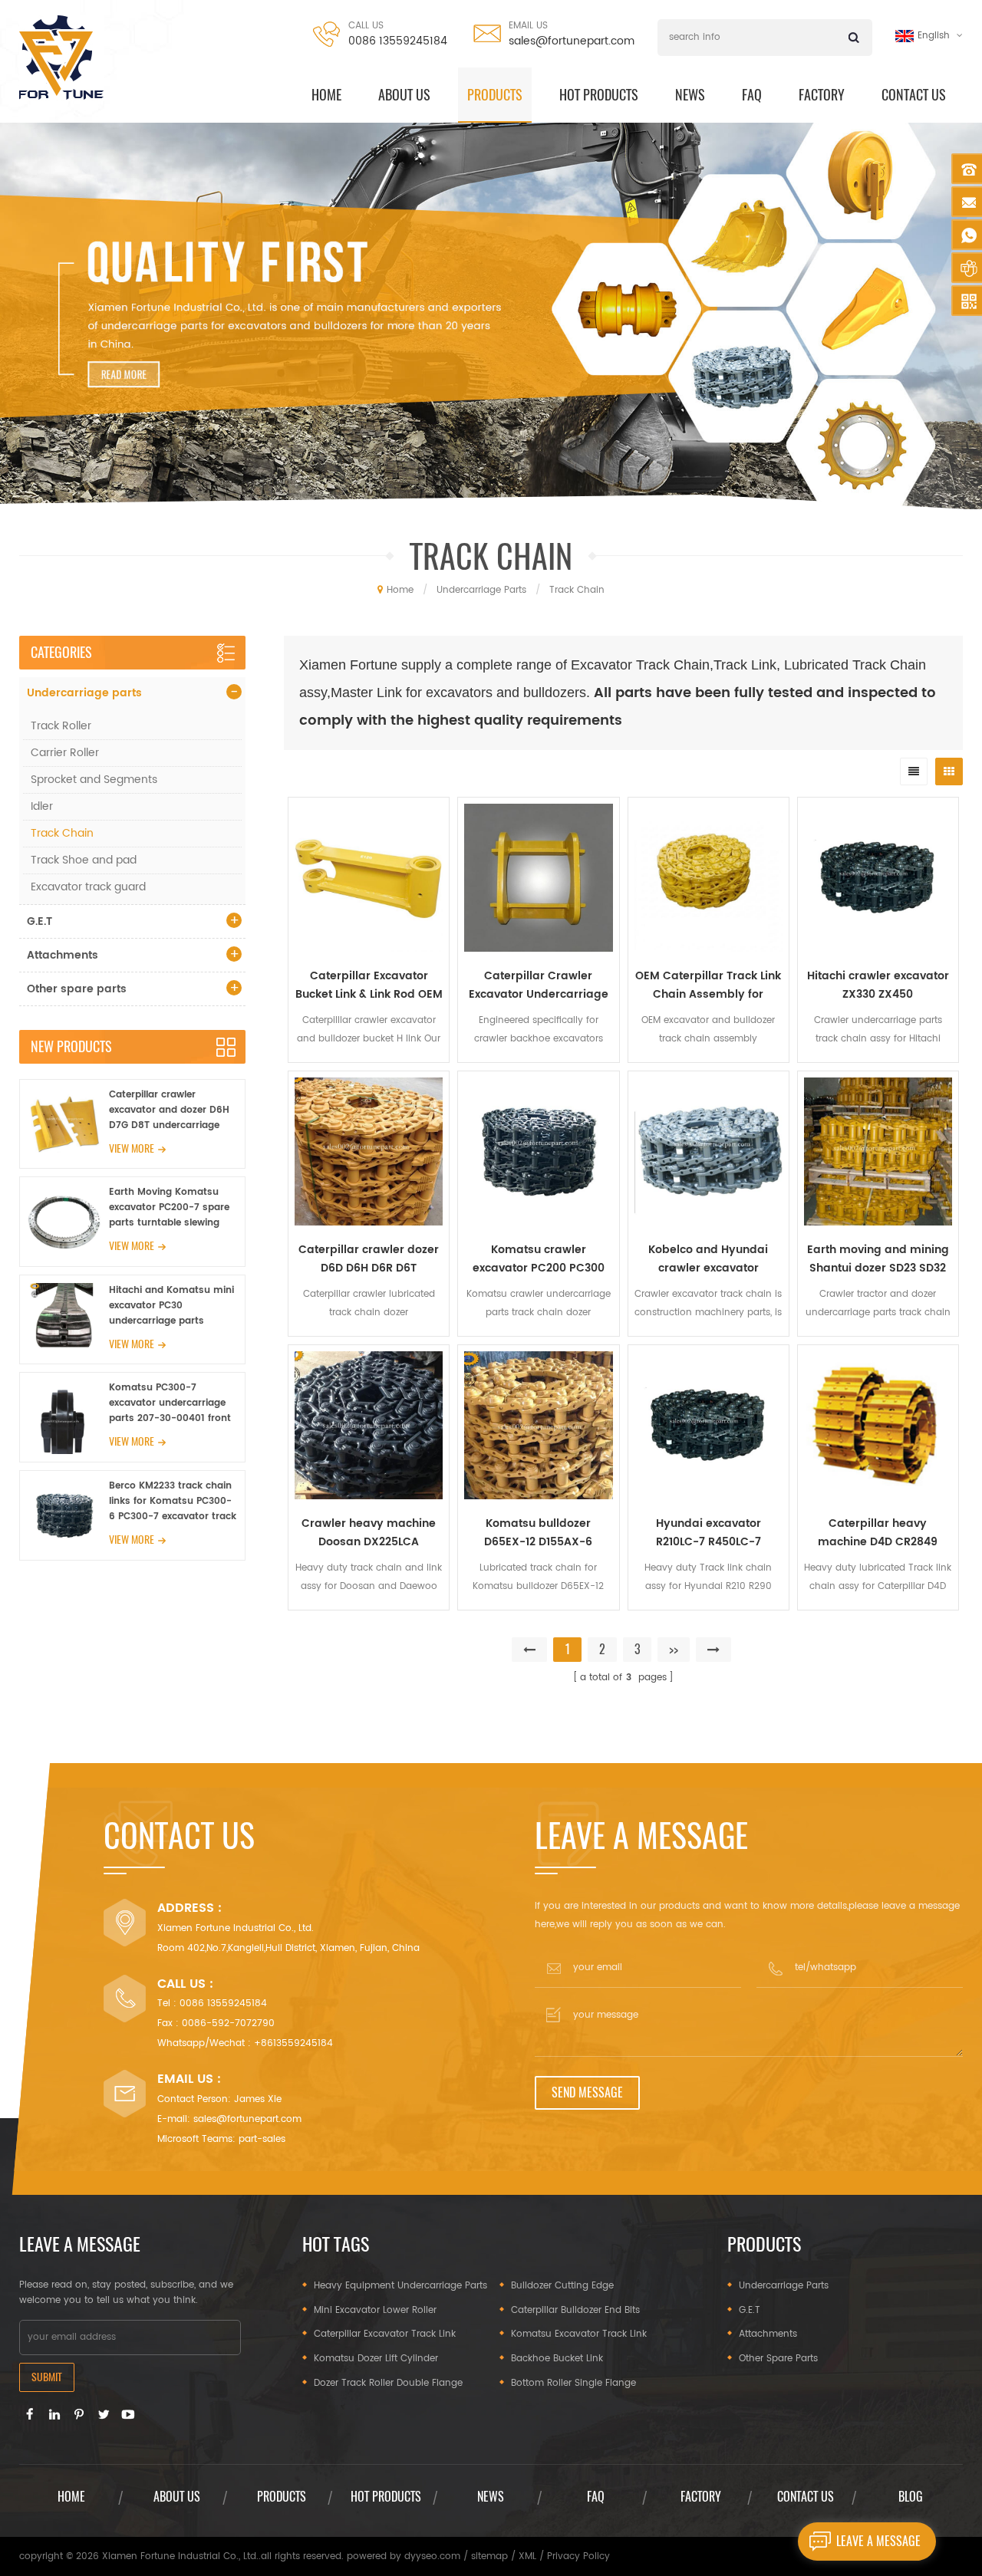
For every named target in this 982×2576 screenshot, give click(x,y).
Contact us (914, 95)
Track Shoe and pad (84, 860)
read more (369, 1620)
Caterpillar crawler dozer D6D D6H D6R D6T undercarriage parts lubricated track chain (369, 1259)
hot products (599, 95)
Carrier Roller (65, 753)
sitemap (489, 2556)
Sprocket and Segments (94, 780)
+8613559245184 (293, 2043)
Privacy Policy (578, 2556)
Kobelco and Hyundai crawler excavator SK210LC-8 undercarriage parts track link (708, 1259)
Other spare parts (77, 989)
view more (132, 1148)
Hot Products (386, 2497)
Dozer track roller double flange (388, 2383)
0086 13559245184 (398, 41)
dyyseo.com (432, 2556)
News (690, 95)
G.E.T (40, 921)
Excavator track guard (88, 887)
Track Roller (61, 726)
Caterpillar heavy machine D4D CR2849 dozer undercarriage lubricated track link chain (878, 1533)
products (495, 95)
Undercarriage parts (84, 693)
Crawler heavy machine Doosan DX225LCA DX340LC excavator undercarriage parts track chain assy (369, 1533)
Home (71, 2497)
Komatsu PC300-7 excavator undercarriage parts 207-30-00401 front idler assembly (170, 1403)
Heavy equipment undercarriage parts (400, 2286)
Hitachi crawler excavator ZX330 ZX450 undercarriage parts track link (878, 985)
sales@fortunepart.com (572, 41)
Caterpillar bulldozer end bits (575, 2310)
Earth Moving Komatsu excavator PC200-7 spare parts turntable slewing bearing (169, 1208)
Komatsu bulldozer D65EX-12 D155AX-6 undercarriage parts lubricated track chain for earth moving (539, 1533)
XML (527, 2556)
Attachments (63, 955)
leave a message (878, 2541)
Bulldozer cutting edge (562, 2286)
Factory (822, 95)
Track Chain (62, 833)
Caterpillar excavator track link (385, 2334)
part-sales (262, 2139)
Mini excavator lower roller (375, 2310)
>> (674, 1649)
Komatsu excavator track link (579, 2334)
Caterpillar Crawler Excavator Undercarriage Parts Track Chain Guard (539, 985)
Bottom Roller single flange (573, 2383)
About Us (177, 2497)
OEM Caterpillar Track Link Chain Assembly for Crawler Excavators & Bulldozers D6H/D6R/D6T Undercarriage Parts (708, 985)
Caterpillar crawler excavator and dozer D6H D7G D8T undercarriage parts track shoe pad (169, 1110)
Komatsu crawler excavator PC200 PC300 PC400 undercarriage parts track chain (539, 1259)
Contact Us (806, 2497)
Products (282, 2497)
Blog (911, 2497)
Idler (42, 806)
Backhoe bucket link (557, 2359)
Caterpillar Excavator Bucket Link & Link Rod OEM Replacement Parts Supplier (369, 985)
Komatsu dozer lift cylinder (376, 2359)
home (326, 95)
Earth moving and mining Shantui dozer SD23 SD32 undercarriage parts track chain (878, 1259)
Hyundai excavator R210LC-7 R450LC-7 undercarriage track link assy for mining (708, 1533)
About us (404, 95)
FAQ (752, 95)
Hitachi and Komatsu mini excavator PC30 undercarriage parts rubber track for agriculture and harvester (171, 1306)
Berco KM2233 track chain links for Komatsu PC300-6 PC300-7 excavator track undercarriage (173, 1502)
